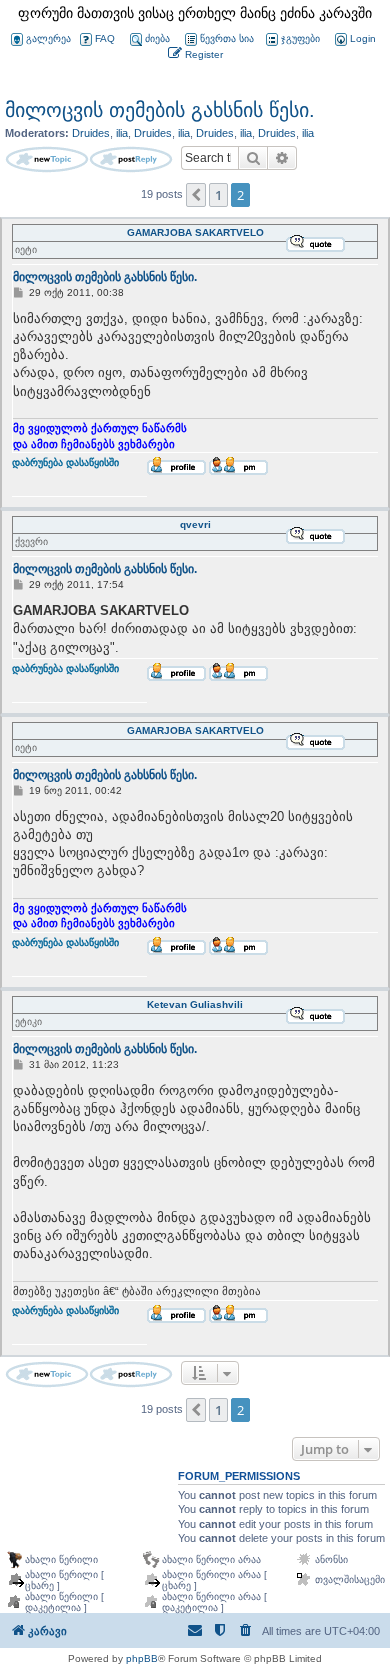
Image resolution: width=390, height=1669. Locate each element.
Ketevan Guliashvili (195, 1004)
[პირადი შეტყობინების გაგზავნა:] (238, 466)
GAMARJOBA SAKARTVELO (195, 232)
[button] (196, 195)
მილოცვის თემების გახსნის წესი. (160, 110)
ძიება (157, 38)
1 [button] (218, 195)
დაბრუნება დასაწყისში (65, 473)
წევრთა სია (227, 38)
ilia (122, 133)
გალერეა (48, 38)
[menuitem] (354, 39)
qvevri (195, 524)
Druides (91, 133)
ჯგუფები (300, 38)
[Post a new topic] (47, 159)
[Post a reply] (131, 159)
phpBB (142, 1658)
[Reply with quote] (315, 243)
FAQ (105, 38)
